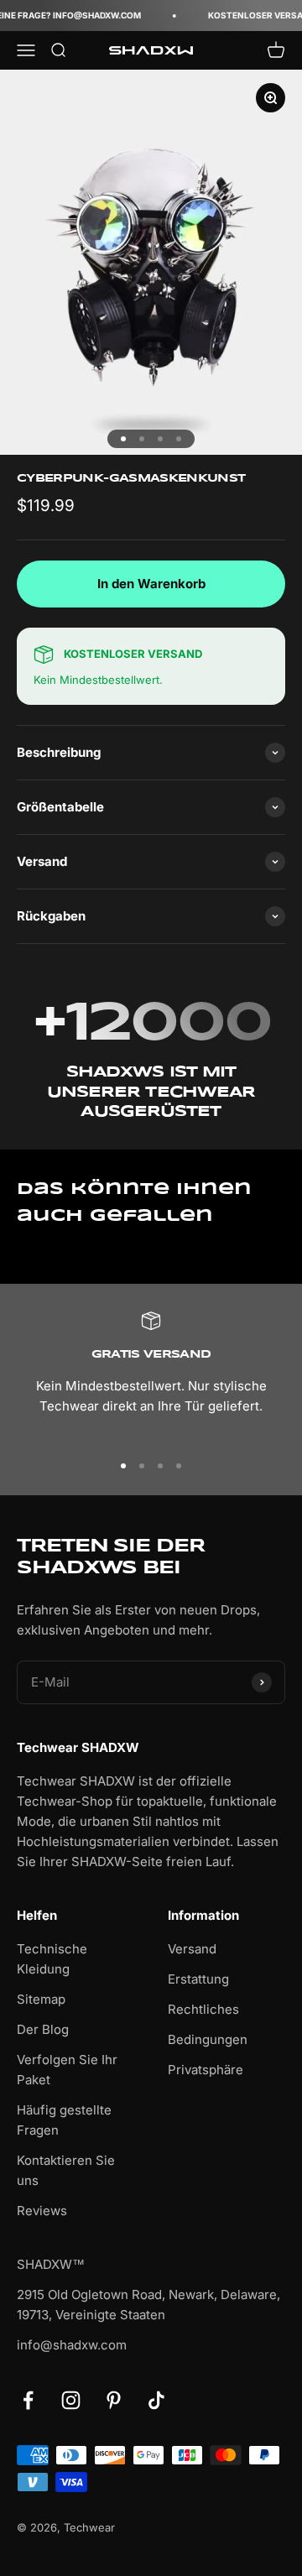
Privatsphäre (206, 2070)
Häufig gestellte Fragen (64, 2120)
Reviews (42, 2211)
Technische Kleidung (52, 1959)
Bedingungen (208, 2039)
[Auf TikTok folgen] (156, 2400)
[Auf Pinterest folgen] (114, 2400)
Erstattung (198, 1979)
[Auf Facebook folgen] (28, 2400)
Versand (192, 1949)
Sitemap (41, 1999)
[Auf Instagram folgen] (71, 2400)
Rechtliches (203, 2009)
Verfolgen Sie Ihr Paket (67, 2070)
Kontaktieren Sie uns (66, 2170)
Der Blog (43, 2029)
